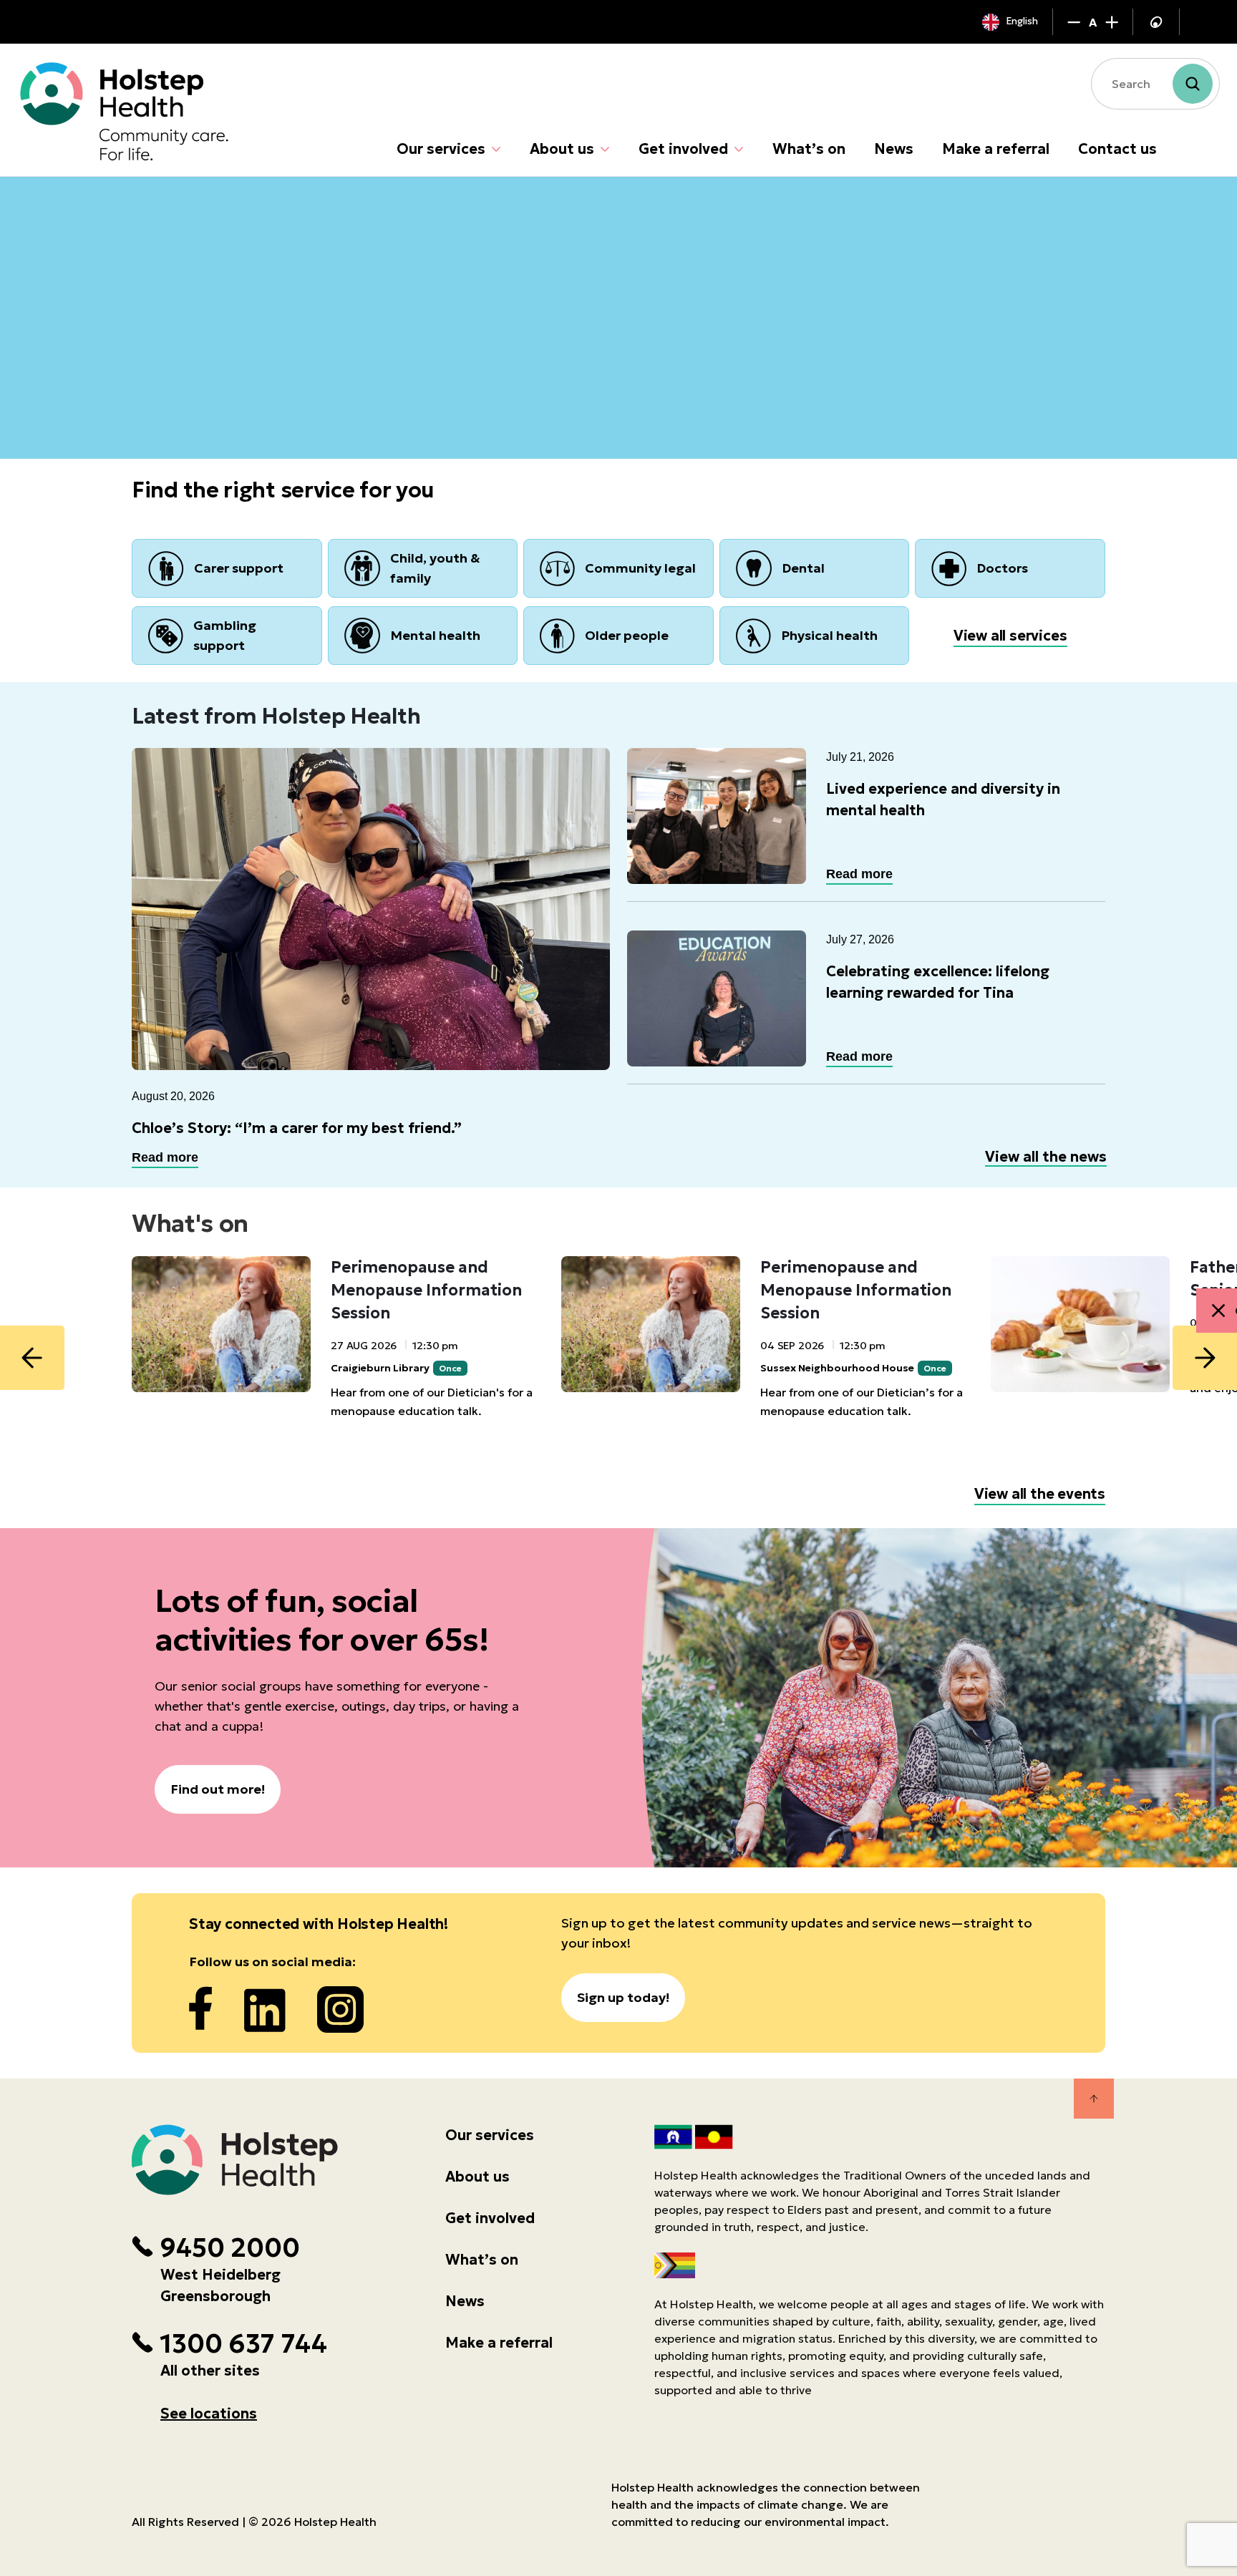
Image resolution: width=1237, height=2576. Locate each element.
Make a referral (996, 149)
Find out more (202, 378)
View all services (1010, 636)
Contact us (1117, 149)
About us (562, 149)
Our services (441, 149)
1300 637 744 (243, 2344)
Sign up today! (623, 1997)
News (894, 149)
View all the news (1046, 1157)
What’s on (809, 149)
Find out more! (218, 1789)
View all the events (1040, 1494)
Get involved (683, 149)
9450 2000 (230, 2248)
